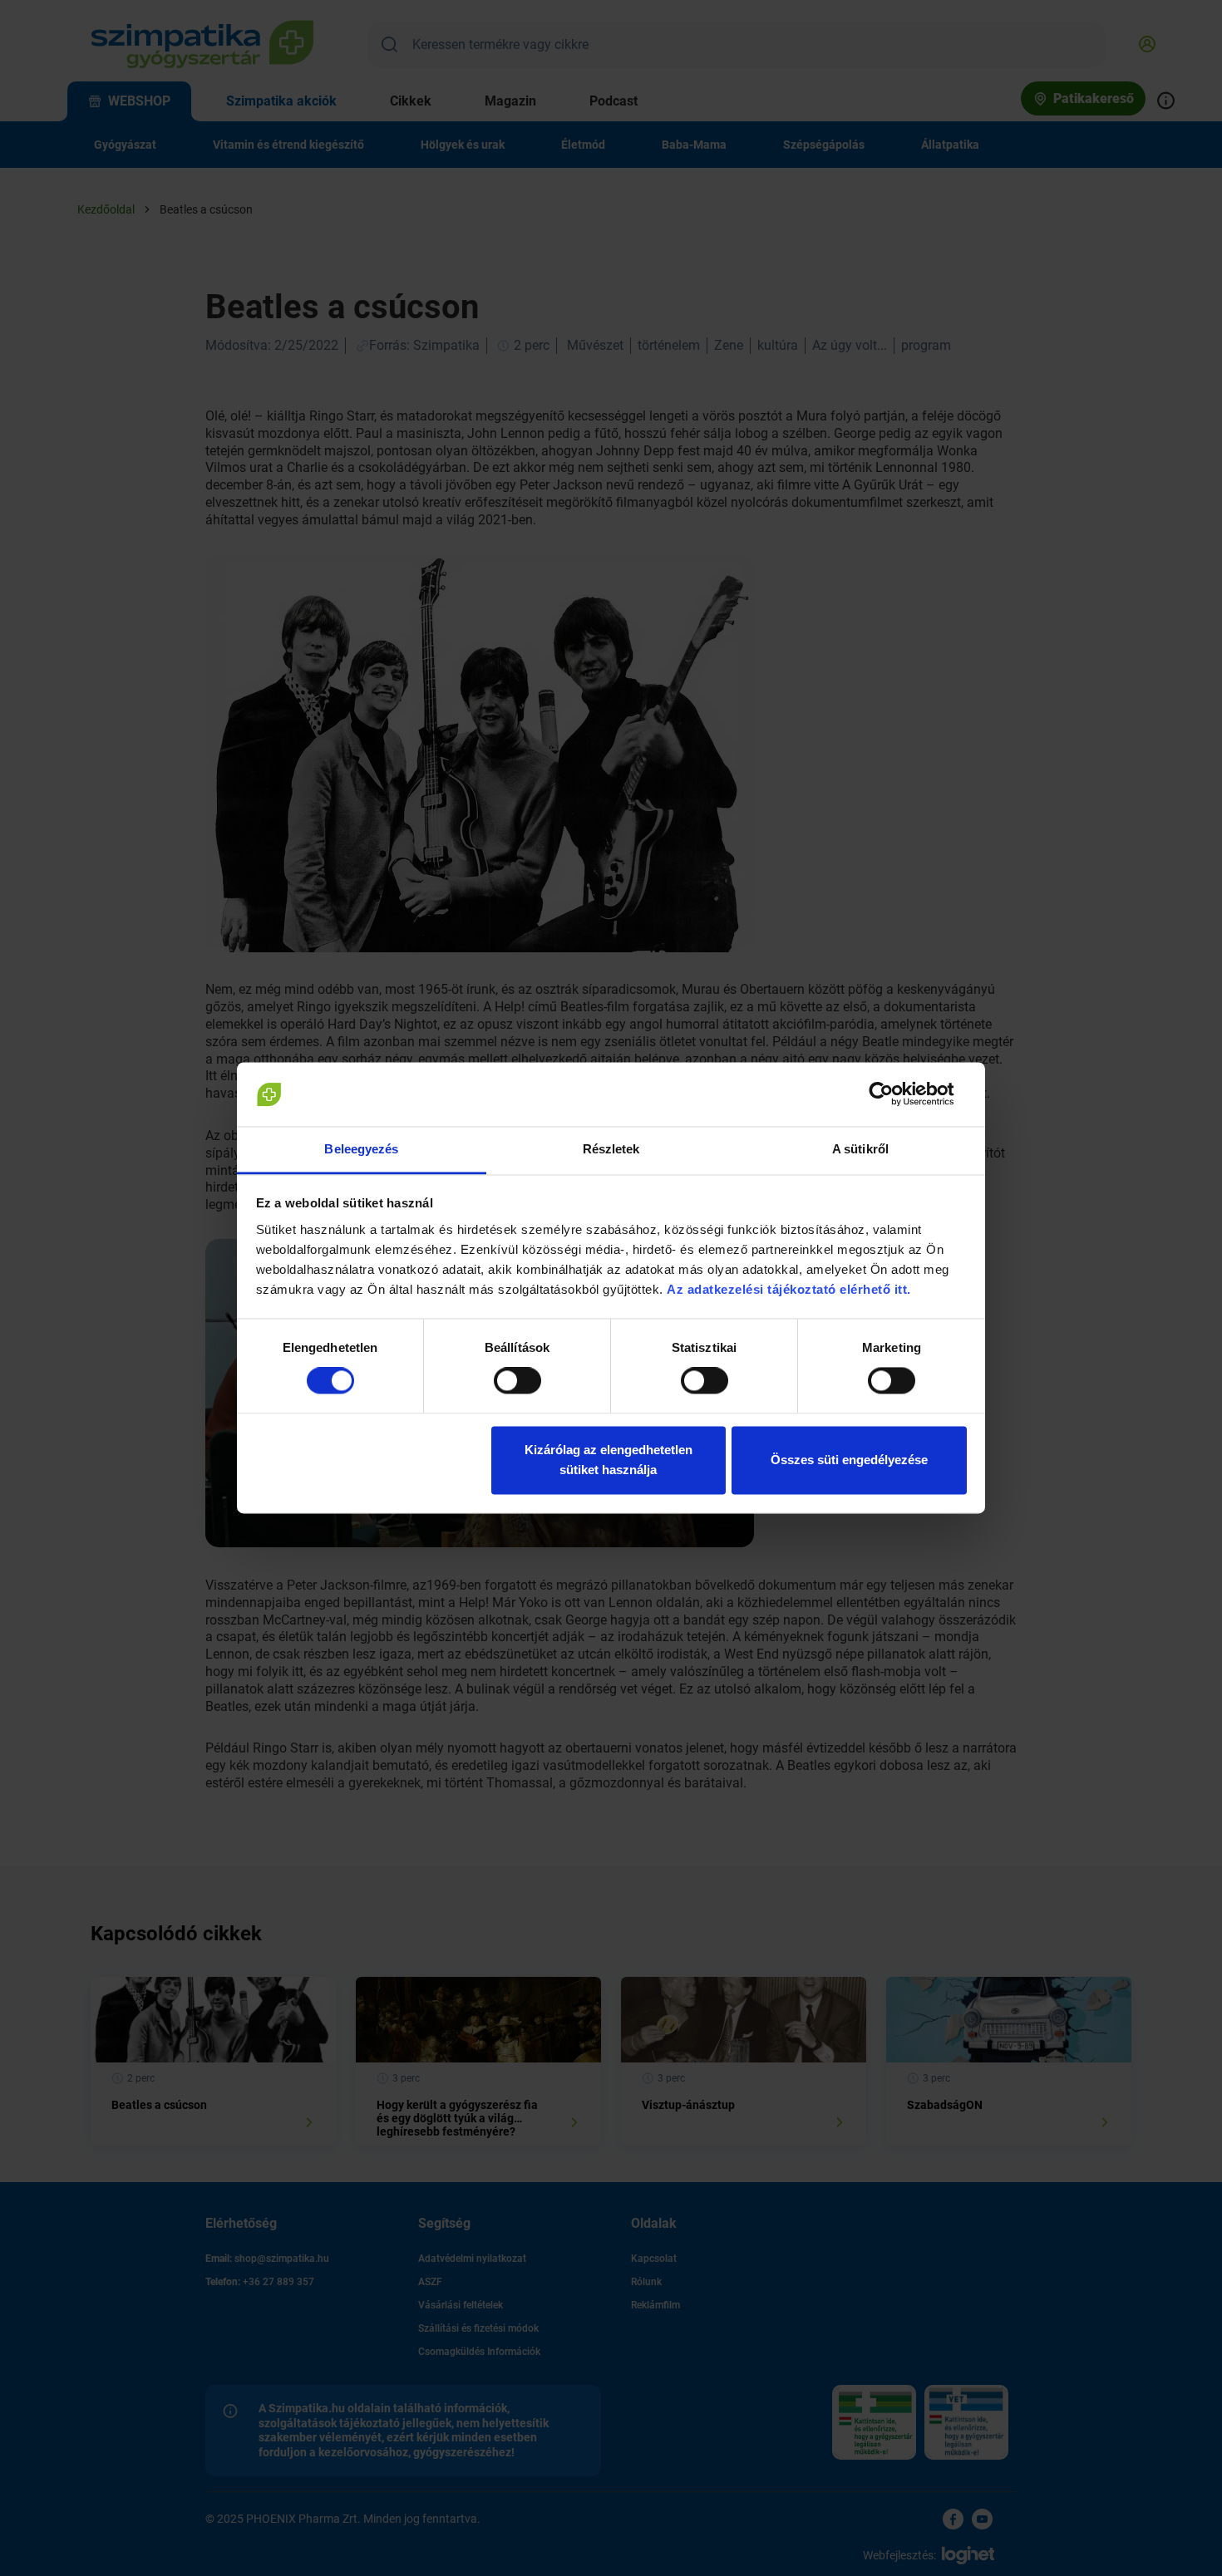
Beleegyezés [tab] (361, 1149)
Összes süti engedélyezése (849, 1460)
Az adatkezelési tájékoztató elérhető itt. (791, 1289)
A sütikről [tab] (860, 1149)
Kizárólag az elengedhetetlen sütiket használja (609, 1460)
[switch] (517, 1381)
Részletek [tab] (611, 1149)
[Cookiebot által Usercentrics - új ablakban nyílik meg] (894, 1094)
